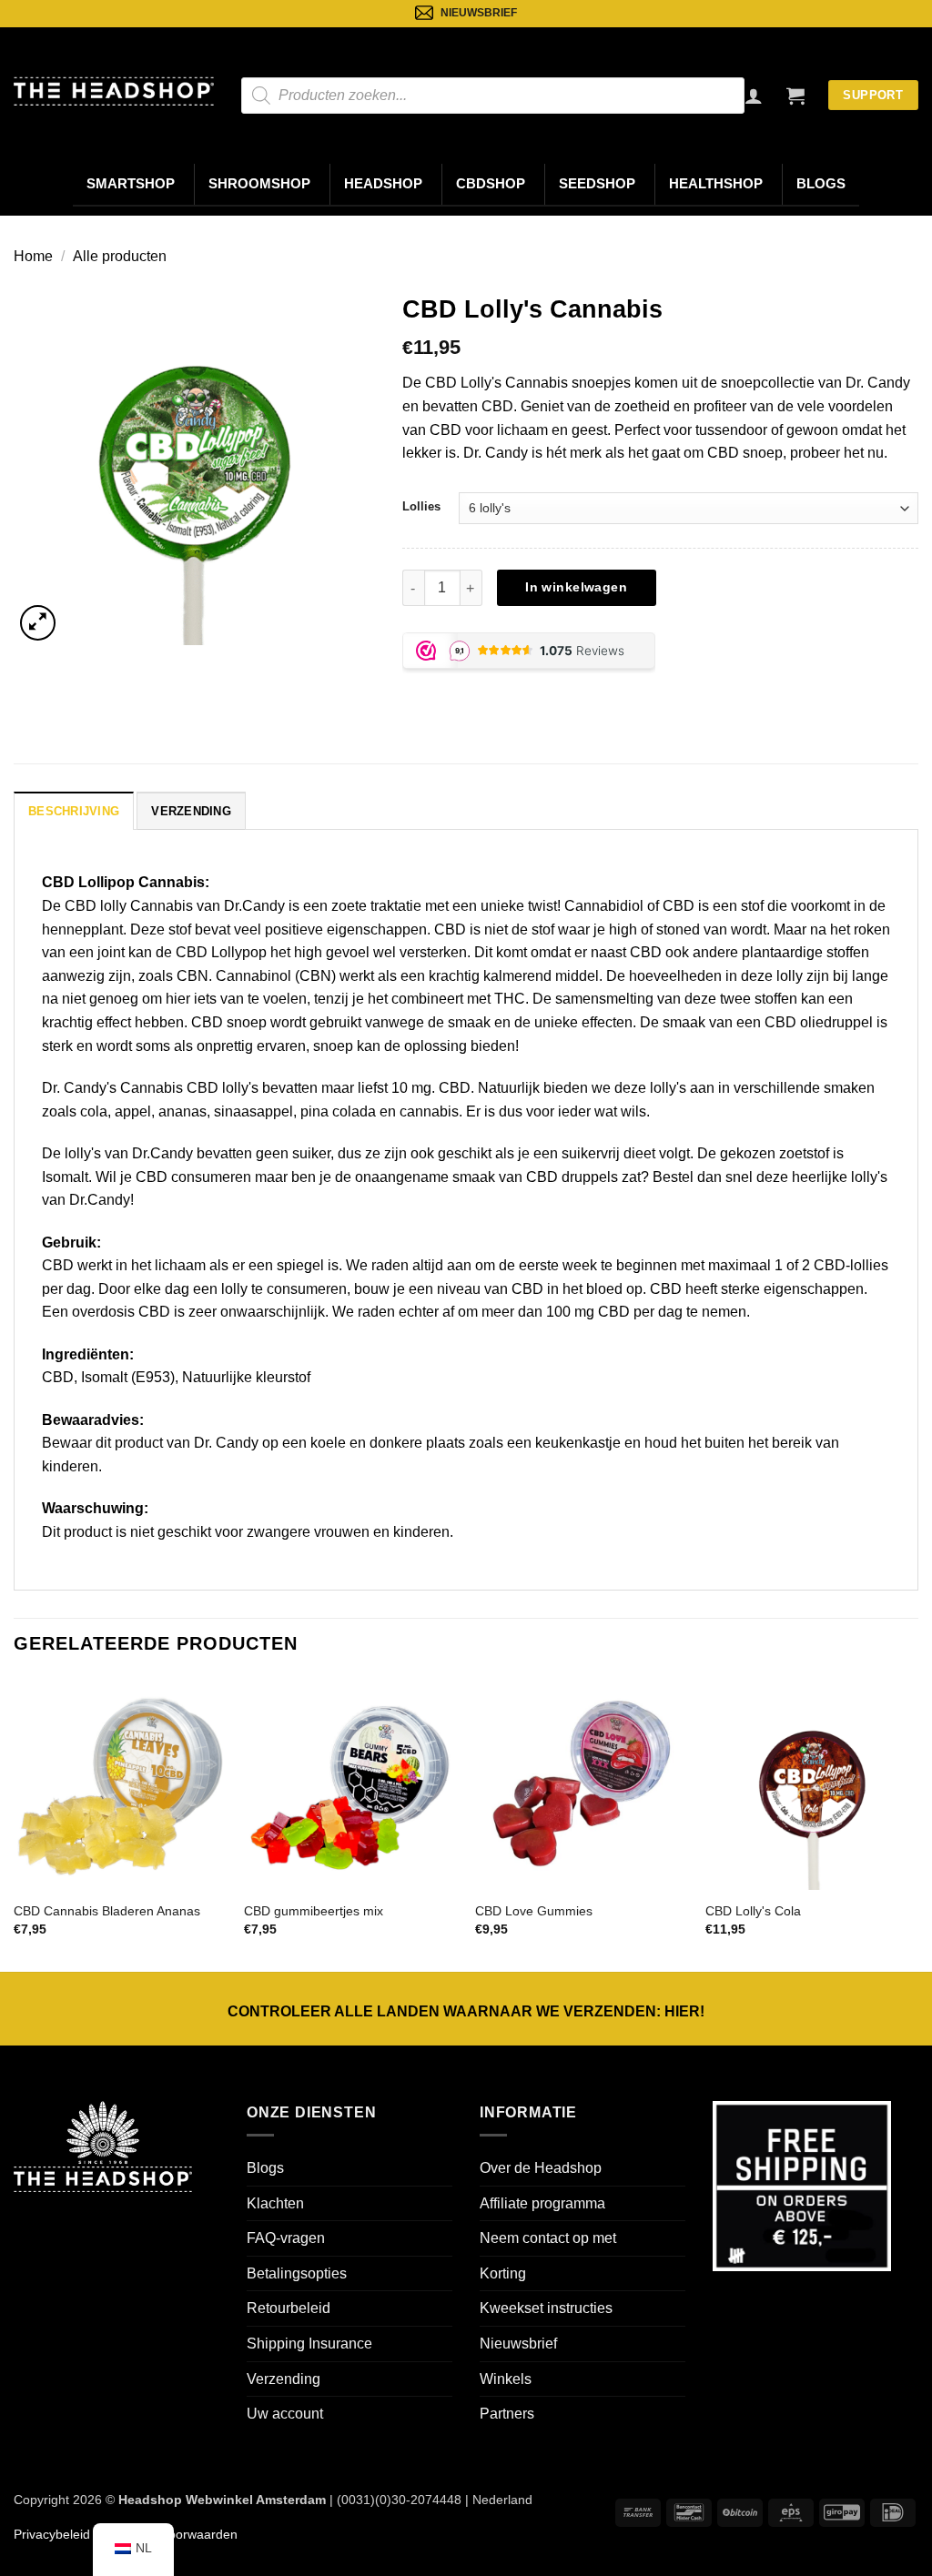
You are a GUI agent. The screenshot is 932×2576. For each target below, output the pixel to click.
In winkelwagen (576, 587)
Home (33, 256)
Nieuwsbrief (518, 2344)
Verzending (284, 2379)
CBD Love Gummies (534, 1911)
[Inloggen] (754, 96)
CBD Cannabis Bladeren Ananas (107, 1911)
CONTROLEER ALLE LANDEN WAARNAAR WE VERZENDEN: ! (466, 2011)
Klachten (275, 2203)
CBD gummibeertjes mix (314, 1911)
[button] (795, 96)
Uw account (285, 2414)
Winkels (506, 2379)
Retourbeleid (289, 2308)
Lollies (421, 506)
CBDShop (491, 184)
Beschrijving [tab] (74, 811)
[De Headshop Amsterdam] (114, 91)
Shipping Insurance (309, 2344)
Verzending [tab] (191, 811)
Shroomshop (259, 184)
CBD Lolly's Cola (753, 1911)
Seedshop (597, 184)
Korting (503, 2273)
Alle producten (120, 256)
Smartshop (131, 184)
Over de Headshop (541, 2168)
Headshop (383, 184)
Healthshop (716, 184)
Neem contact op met (548, 2238)
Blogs (821, 184)
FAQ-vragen (286, 2238)
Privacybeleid (52, 2534)
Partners (507, 2414)
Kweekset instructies (546, 2308)
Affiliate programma (542, 2203)
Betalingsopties (297, 2273)
